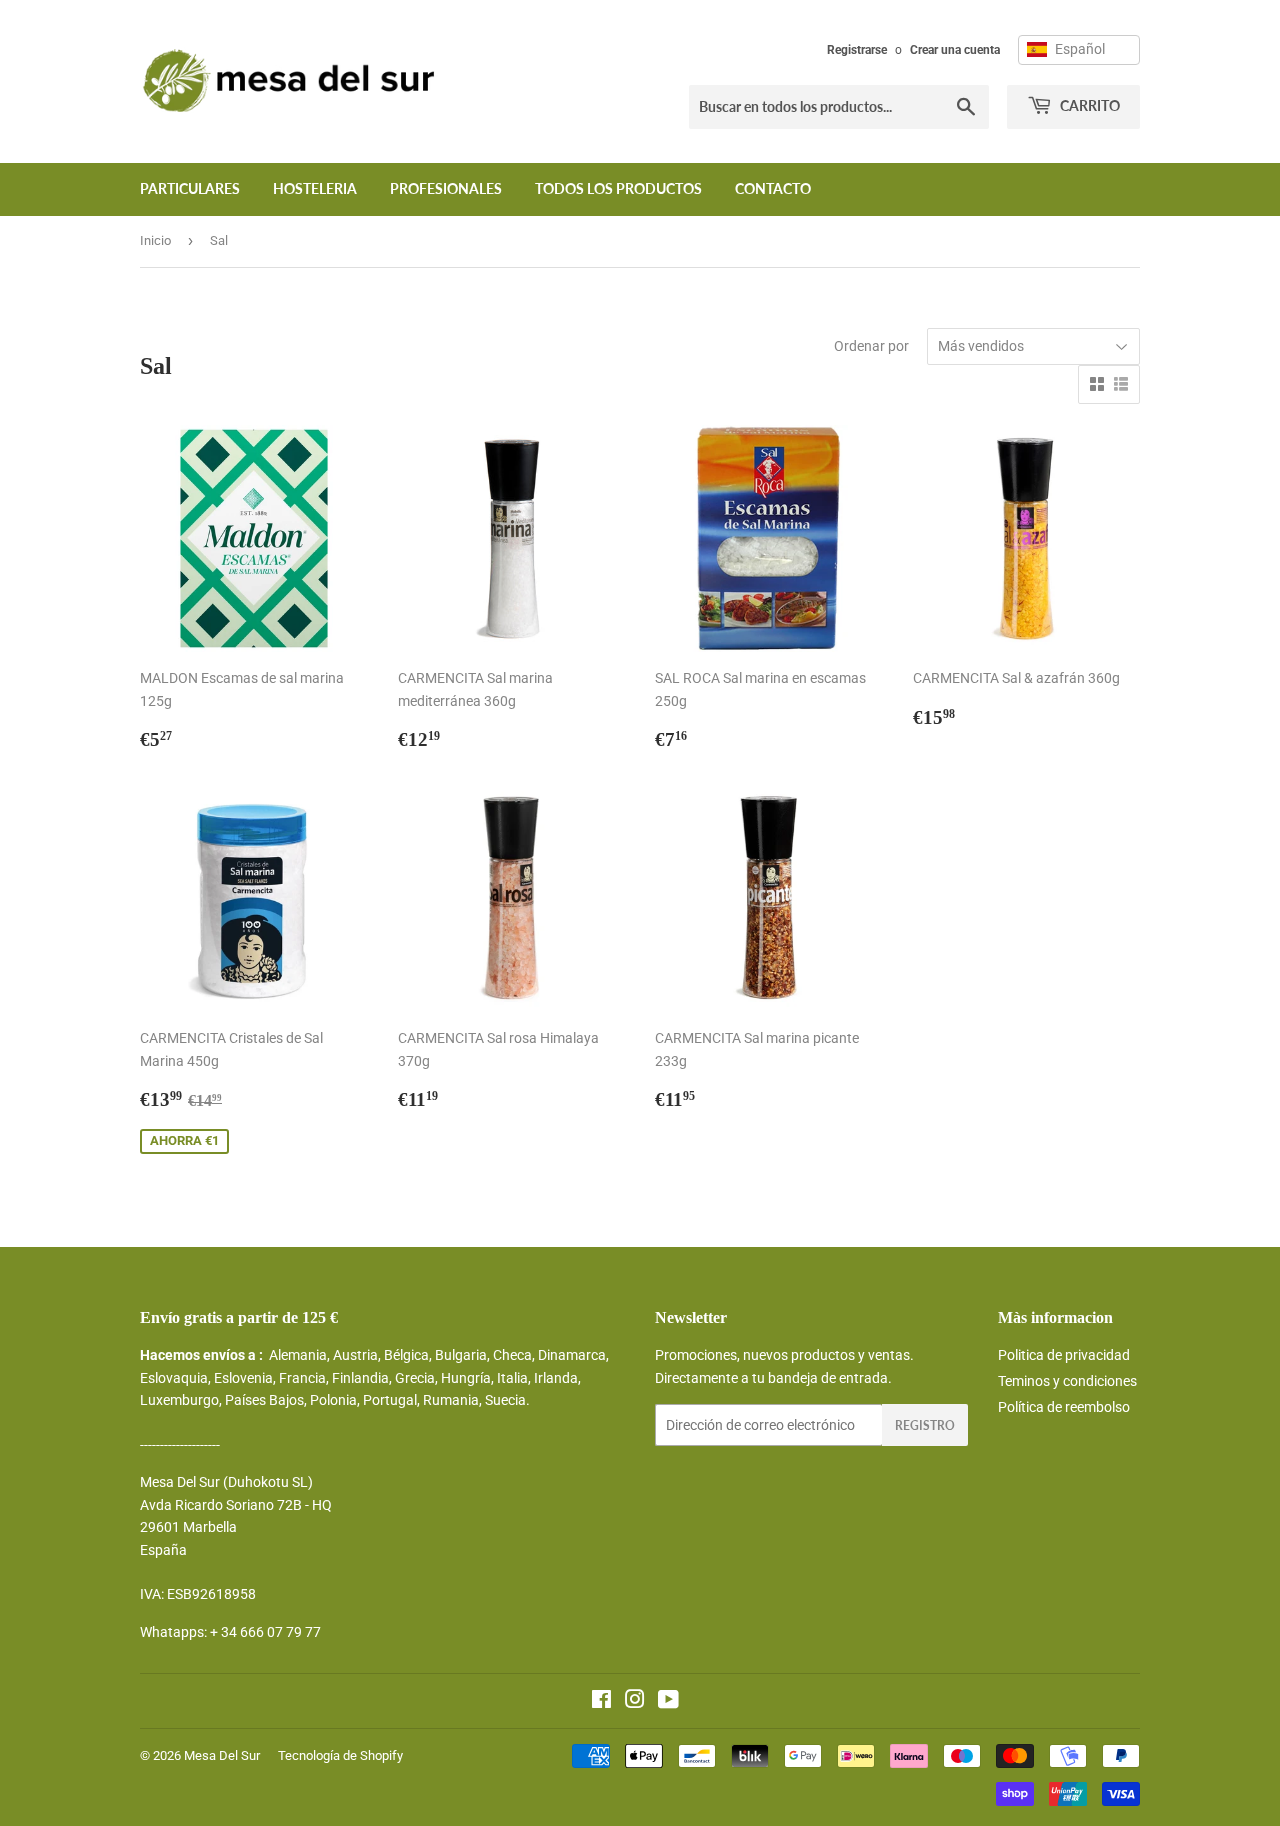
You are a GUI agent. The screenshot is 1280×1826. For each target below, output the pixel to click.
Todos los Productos (618, 188)
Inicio (155, 240)
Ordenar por (871, 346)
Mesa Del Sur (222, 1755)
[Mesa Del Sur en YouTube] (668, 1702)
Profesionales (446, 188)
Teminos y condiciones (1067, 1381)
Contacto (773, 188)
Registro (925, 1425)
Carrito (1088, 105)
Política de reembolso (1064, 1407)
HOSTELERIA (315, 188)
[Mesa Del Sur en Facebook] (601, 1702)
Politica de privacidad (1064, 1355)
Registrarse (857, 50)
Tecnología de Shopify (340, 1755)
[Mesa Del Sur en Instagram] (635, 1702)
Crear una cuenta (955, 50)
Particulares (190, 188)
